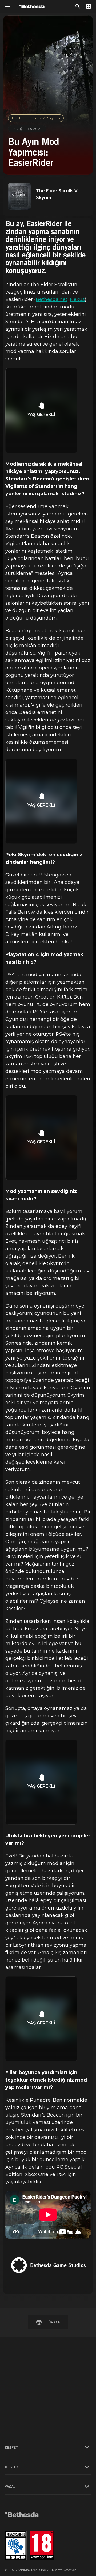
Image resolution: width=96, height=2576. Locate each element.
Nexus (77, 299)
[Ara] (78, 6)
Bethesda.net (52, 299)
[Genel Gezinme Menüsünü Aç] (7, 6)
